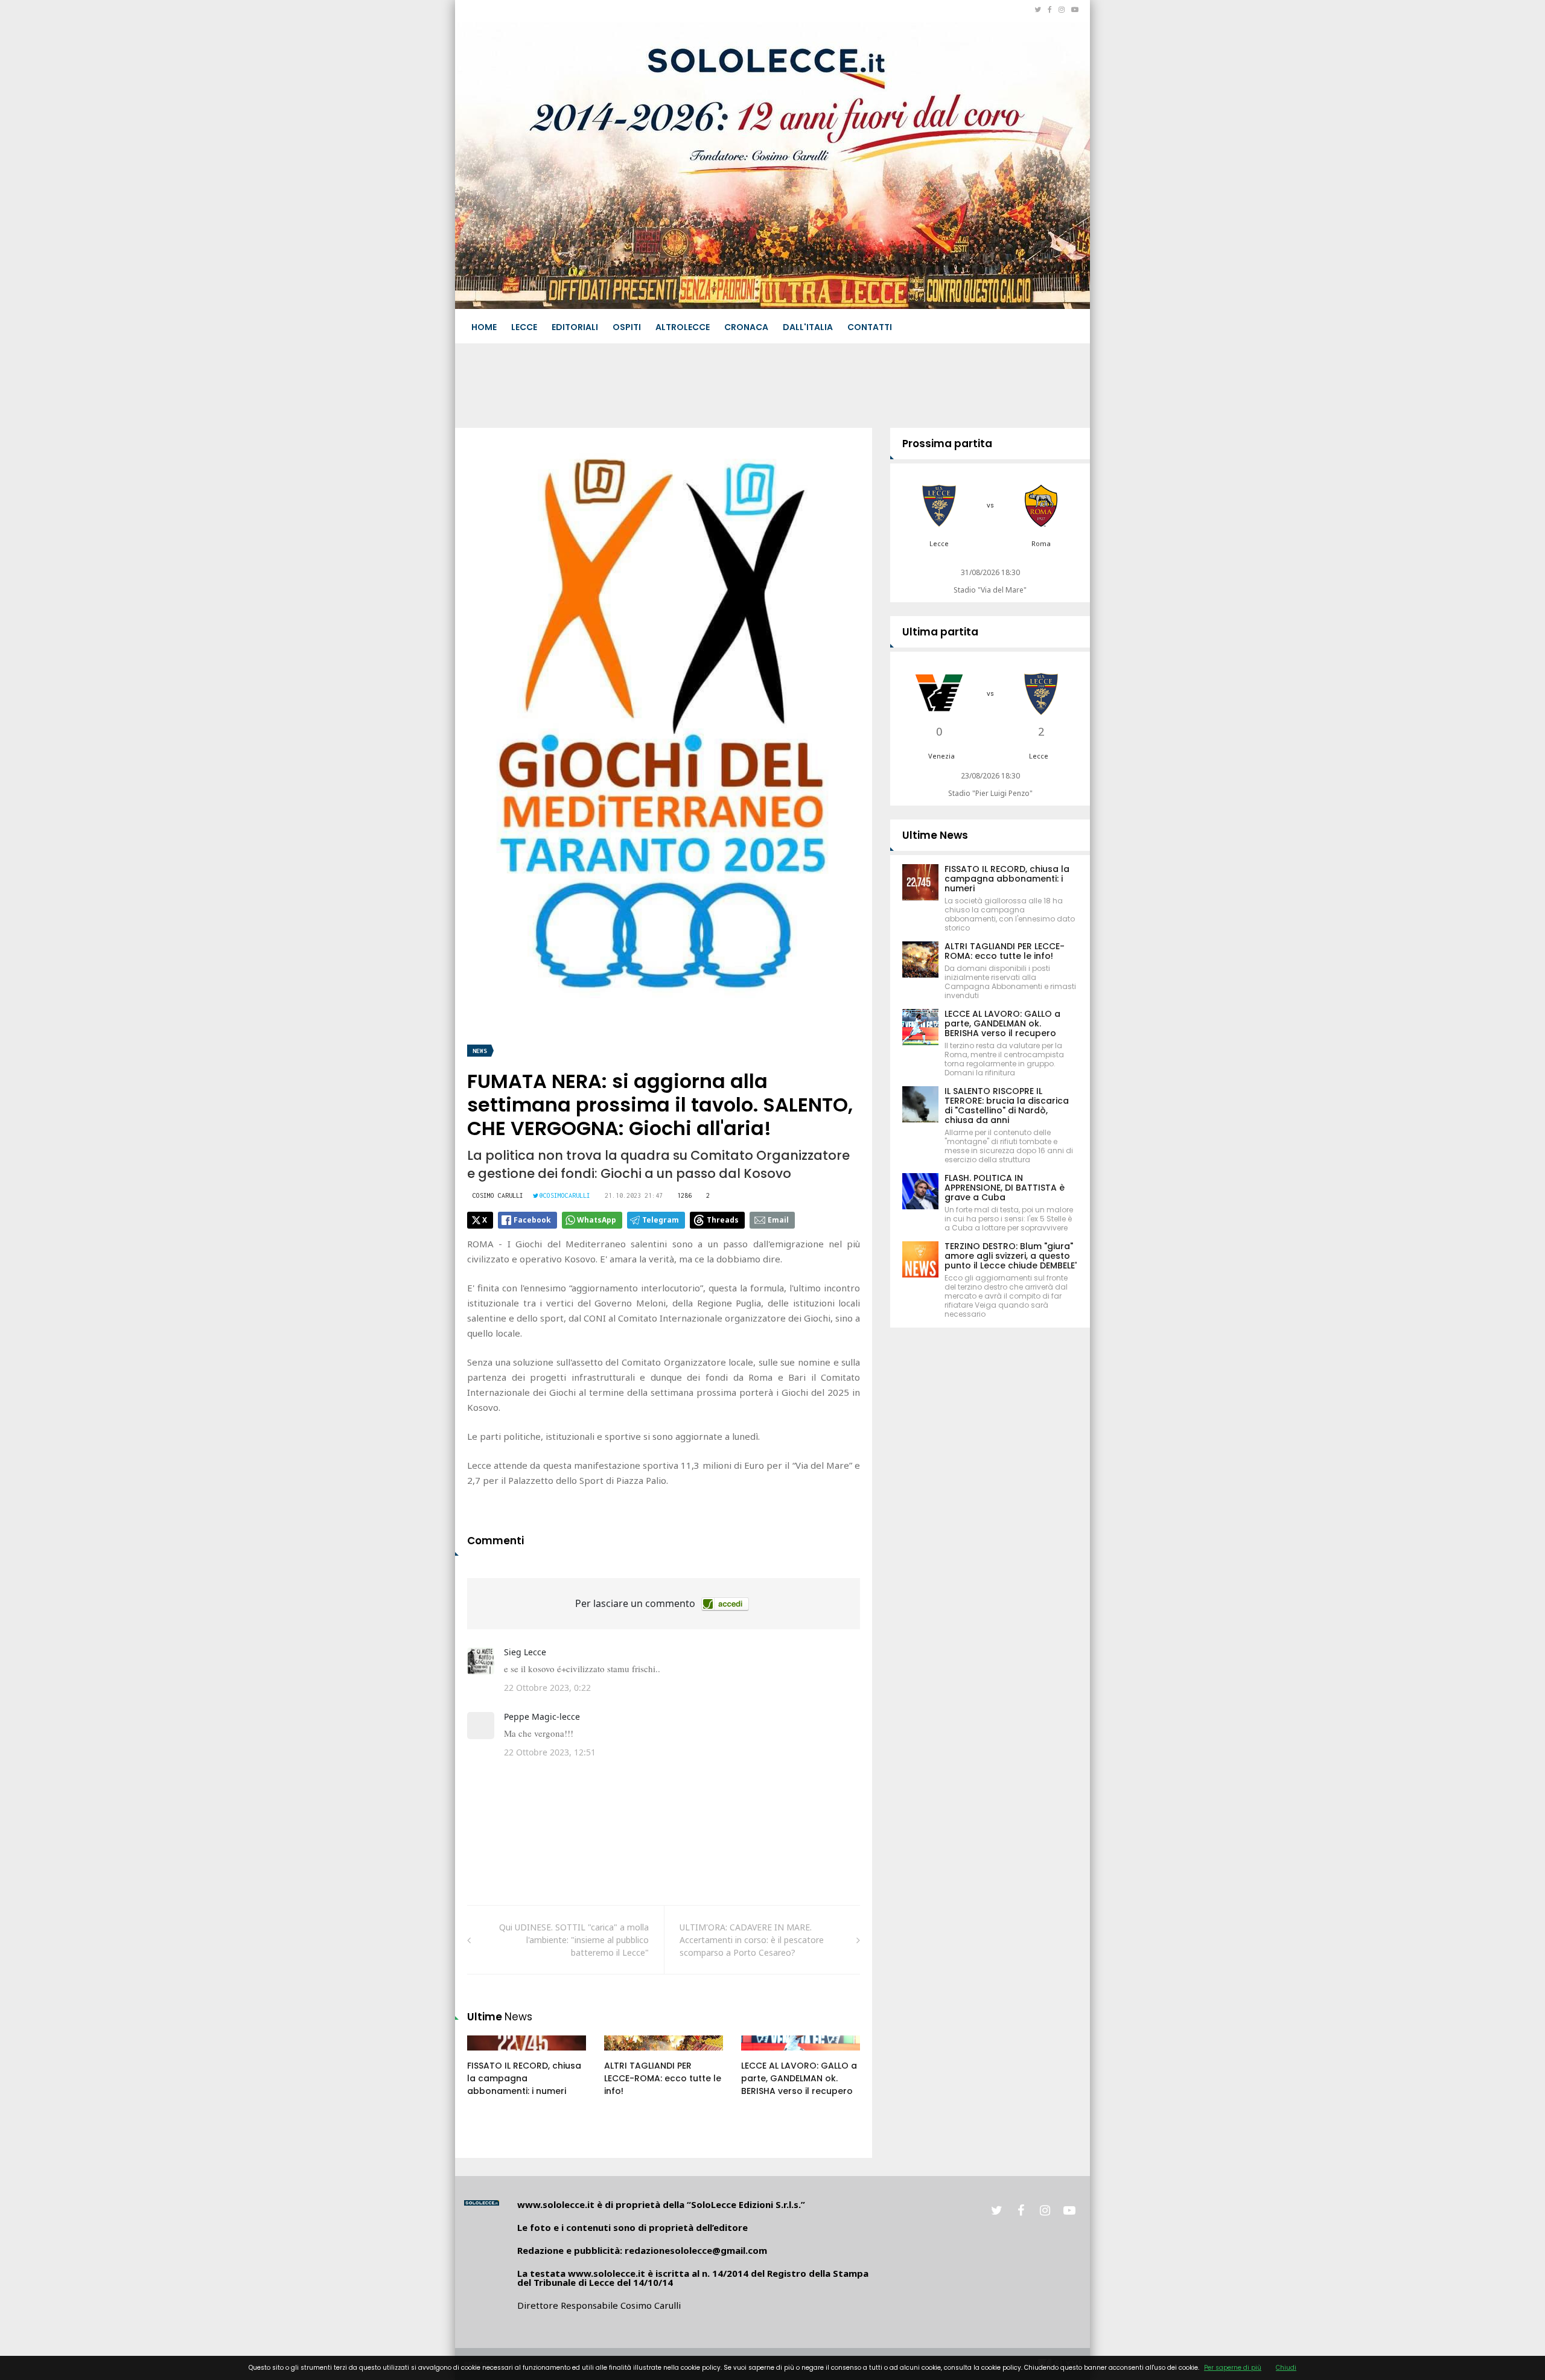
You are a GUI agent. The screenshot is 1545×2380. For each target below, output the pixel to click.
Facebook (532, 1220)
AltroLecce (683, 327)
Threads (723, 1220)
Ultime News (935, 835)
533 (762, 2055)
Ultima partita (940, 632)
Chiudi (1286, 2368)
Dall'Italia (808, 327)
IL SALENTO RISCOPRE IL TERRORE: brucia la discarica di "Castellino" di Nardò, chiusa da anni (1007, 1106)
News (480, 1051)
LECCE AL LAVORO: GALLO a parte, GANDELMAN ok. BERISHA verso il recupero (799, 2078)
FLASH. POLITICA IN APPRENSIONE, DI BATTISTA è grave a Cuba (1005, 1188)
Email (778, 1220)
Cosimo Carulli (498, 1195)
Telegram (661, 1220)
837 (625, 2055)
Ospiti (627, 327)
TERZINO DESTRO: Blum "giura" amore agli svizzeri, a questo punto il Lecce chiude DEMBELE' (1011, 1256)
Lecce (524, 327)
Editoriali (575, 327)
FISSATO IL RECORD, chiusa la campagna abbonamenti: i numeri (524, 2078)
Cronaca (746, 327)
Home (484, 327)
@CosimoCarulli (565, 1195)
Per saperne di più (1233, 2368)
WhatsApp (597, 1220)
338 (488, 2055)
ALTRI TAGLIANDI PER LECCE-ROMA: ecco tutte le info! (663, 2078)
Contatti (870, 327)
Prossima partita (947, 444)
